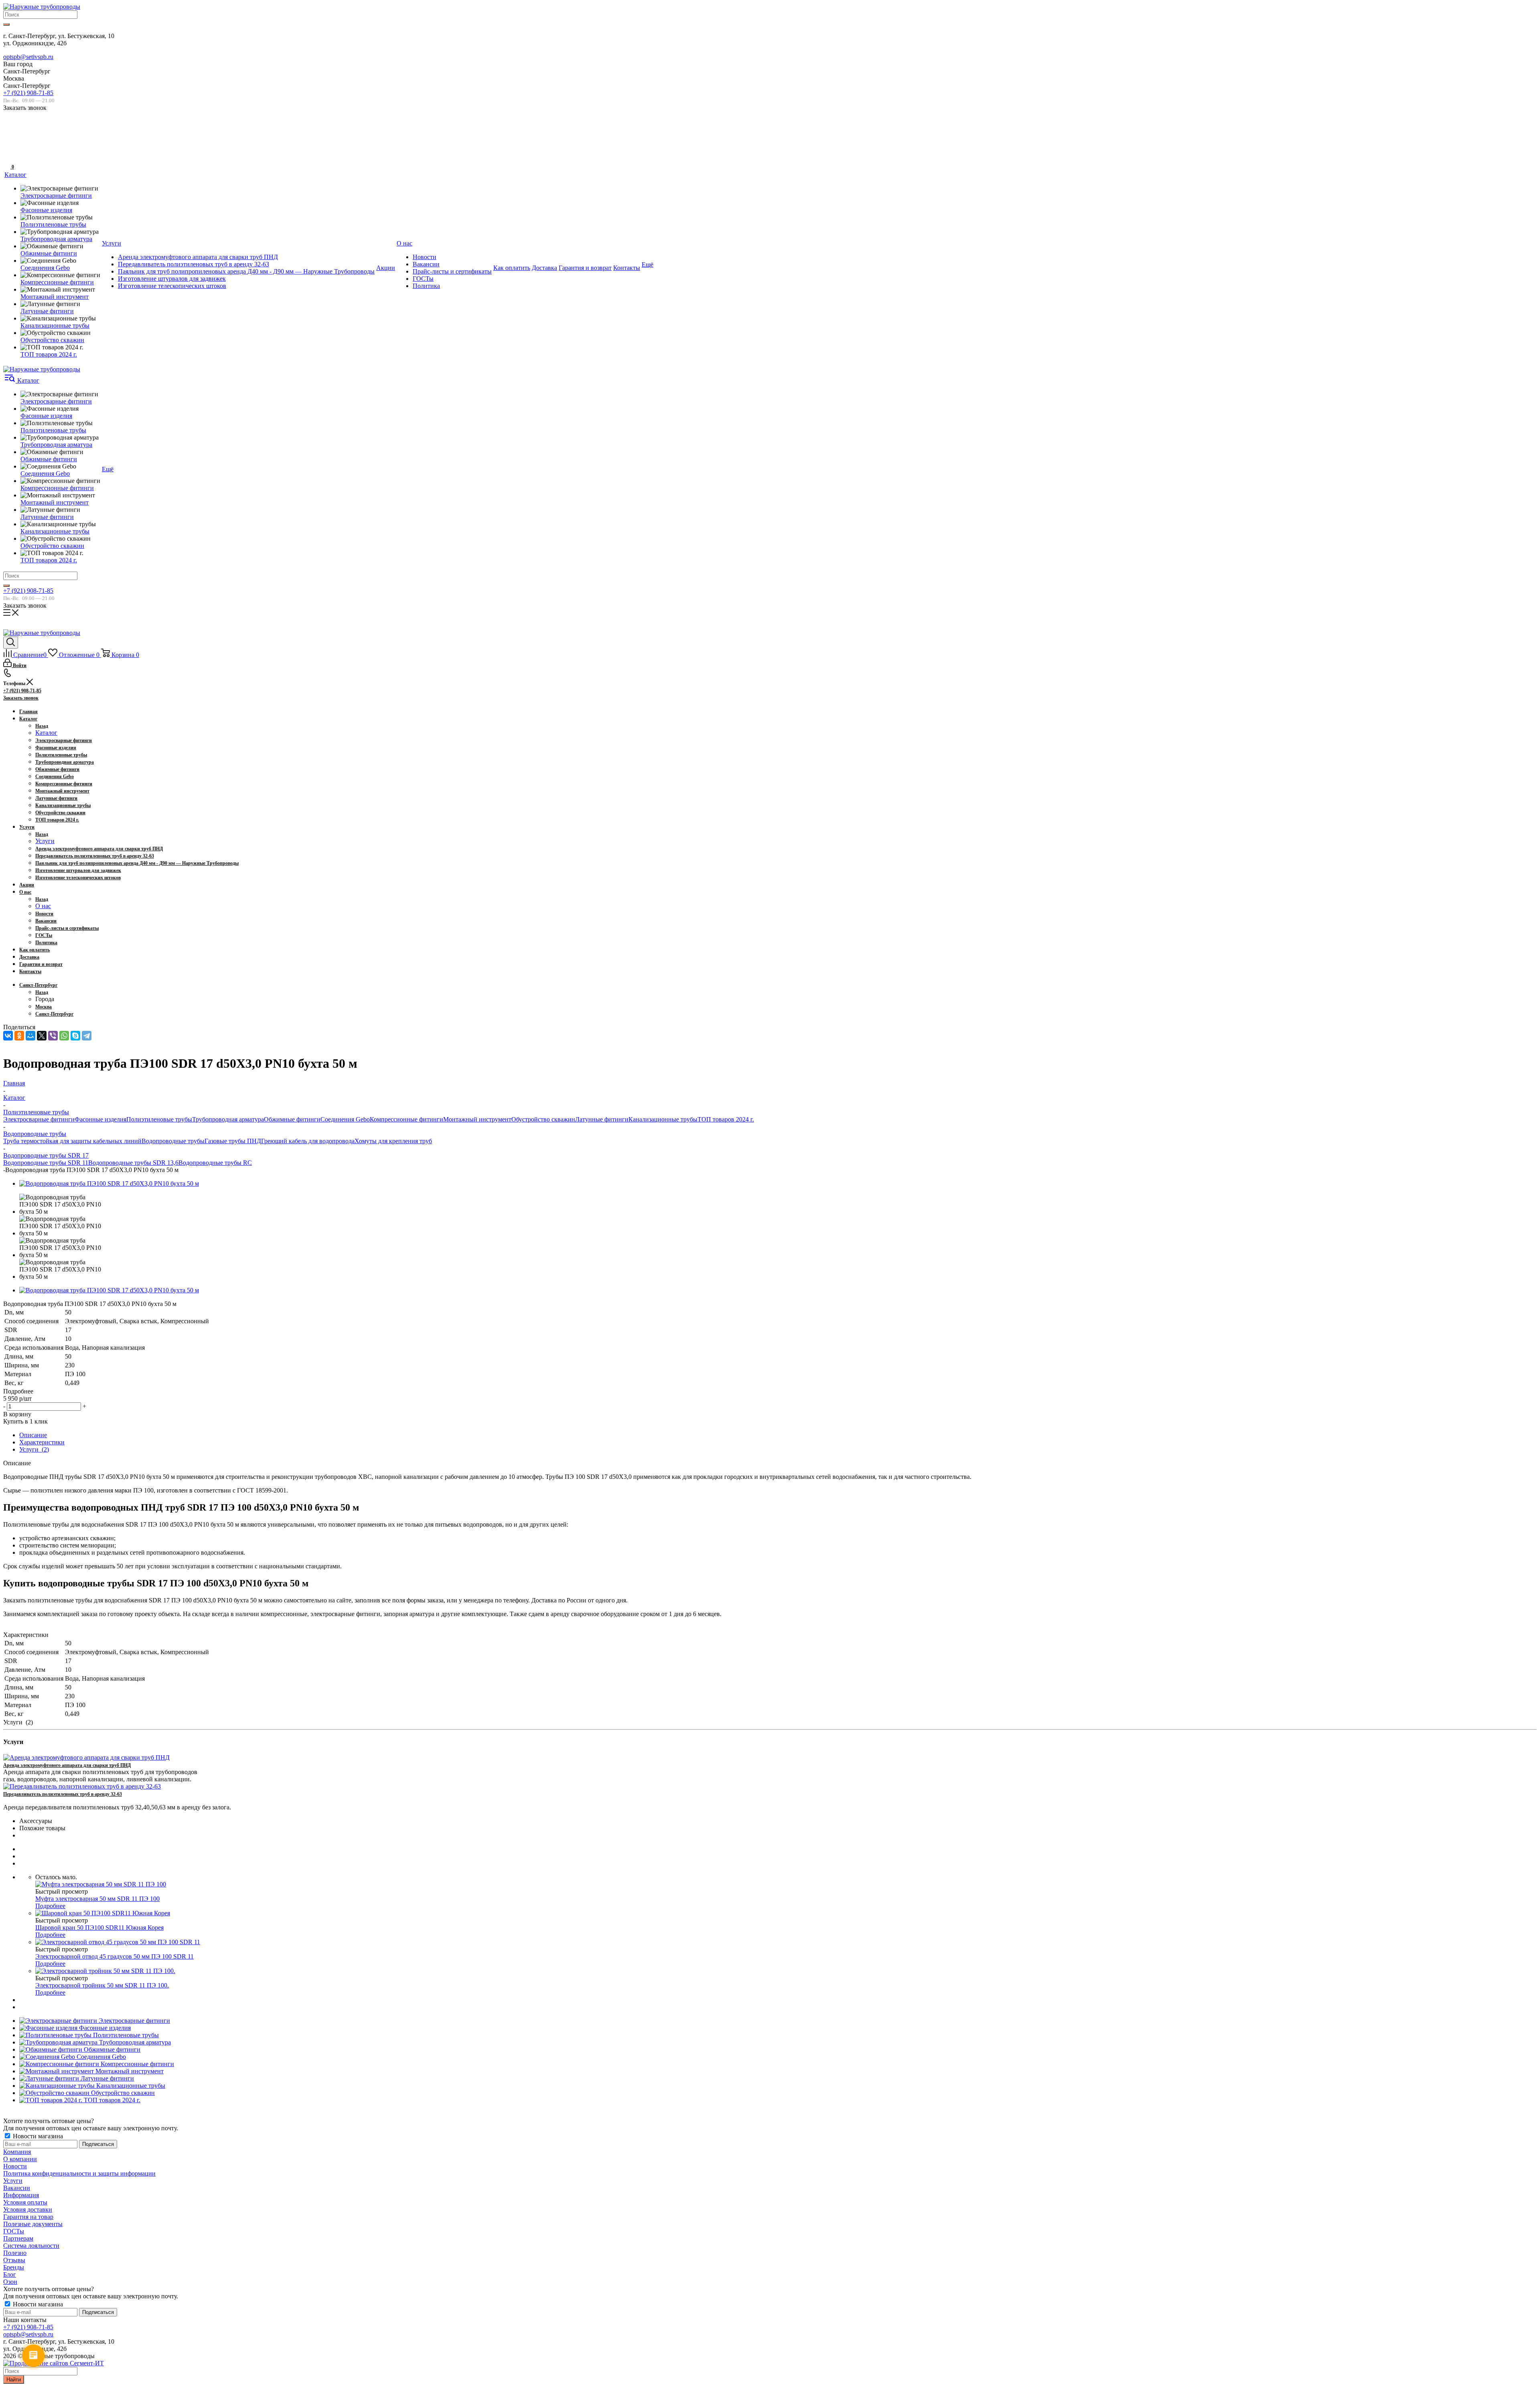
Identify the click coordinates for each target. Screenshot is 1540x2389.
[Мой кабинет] (8, 141)
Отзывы (14, 2260)
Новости (15, 2166)
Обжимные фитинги (292, 1119)
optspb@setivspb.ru (28, 57)
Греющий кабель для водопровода (308, 1141)
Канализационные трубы (663, 1119)
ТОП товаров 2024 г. (726, 1119)
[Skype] (75, 1036)
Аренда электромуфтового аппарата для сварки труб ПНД (67, 1765)
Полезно (15, 2253)
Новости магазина (37, 2136)
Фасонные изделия (100, 1119)
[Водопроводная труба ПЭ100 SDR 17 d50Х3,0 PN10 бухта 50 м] (109, 1183)
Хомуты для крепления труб (393, 1141)
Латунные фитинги (602, 1119)
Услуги (45, 841)
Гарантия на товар (28, 2217)
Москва (44, 1007)
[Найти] (6, 24)
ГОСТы (14, 2231)
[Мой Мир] (30, 1036)
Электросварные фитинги (39, 1119)
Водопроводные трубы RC (215, 1163)
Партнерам (18, 2238)
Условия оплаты (25, 2202)
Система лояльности (31, 2246)
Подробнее (50, 1906)
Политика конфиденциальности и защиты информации (79, 2173)
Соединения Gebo (345, 1119)
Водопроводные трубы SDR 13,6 (133, 1163)
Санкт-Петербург (54, 1014)
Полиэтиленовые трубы (159, 1119)
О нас (43, 906)
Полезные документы (33, 2224)
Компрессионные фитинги (406, 1119)
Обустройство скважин (543, 1119)
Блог (10, 2274)
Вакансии (17, 2188)
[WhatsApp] (64, 1036)
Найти (14, 2380)
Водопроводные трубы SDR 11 (46, 1163)
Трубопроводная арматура (228, 1119)
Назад (42, 726)
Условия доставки (28, 2210)
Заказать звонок (21, 698)
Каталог (46, 733)
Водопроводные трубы (173, 1141)
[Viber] (53, 1036)
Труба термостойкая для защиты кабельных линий (72, 1141)
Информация (21, 2195)
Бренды (14, 2267)
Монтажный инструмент (477, 1119)
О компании (20, 2159)
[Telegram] (87, 1036)
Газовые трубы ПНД (233, 1141)
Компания (17, 2152)
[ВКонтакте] (8, 1036)
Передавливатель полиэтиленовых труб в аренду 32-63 (63, 1794)
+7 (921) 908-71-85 (28, 93)
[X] (42, 1036)
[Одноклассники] (19, 1036)
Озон (10, 2282)
